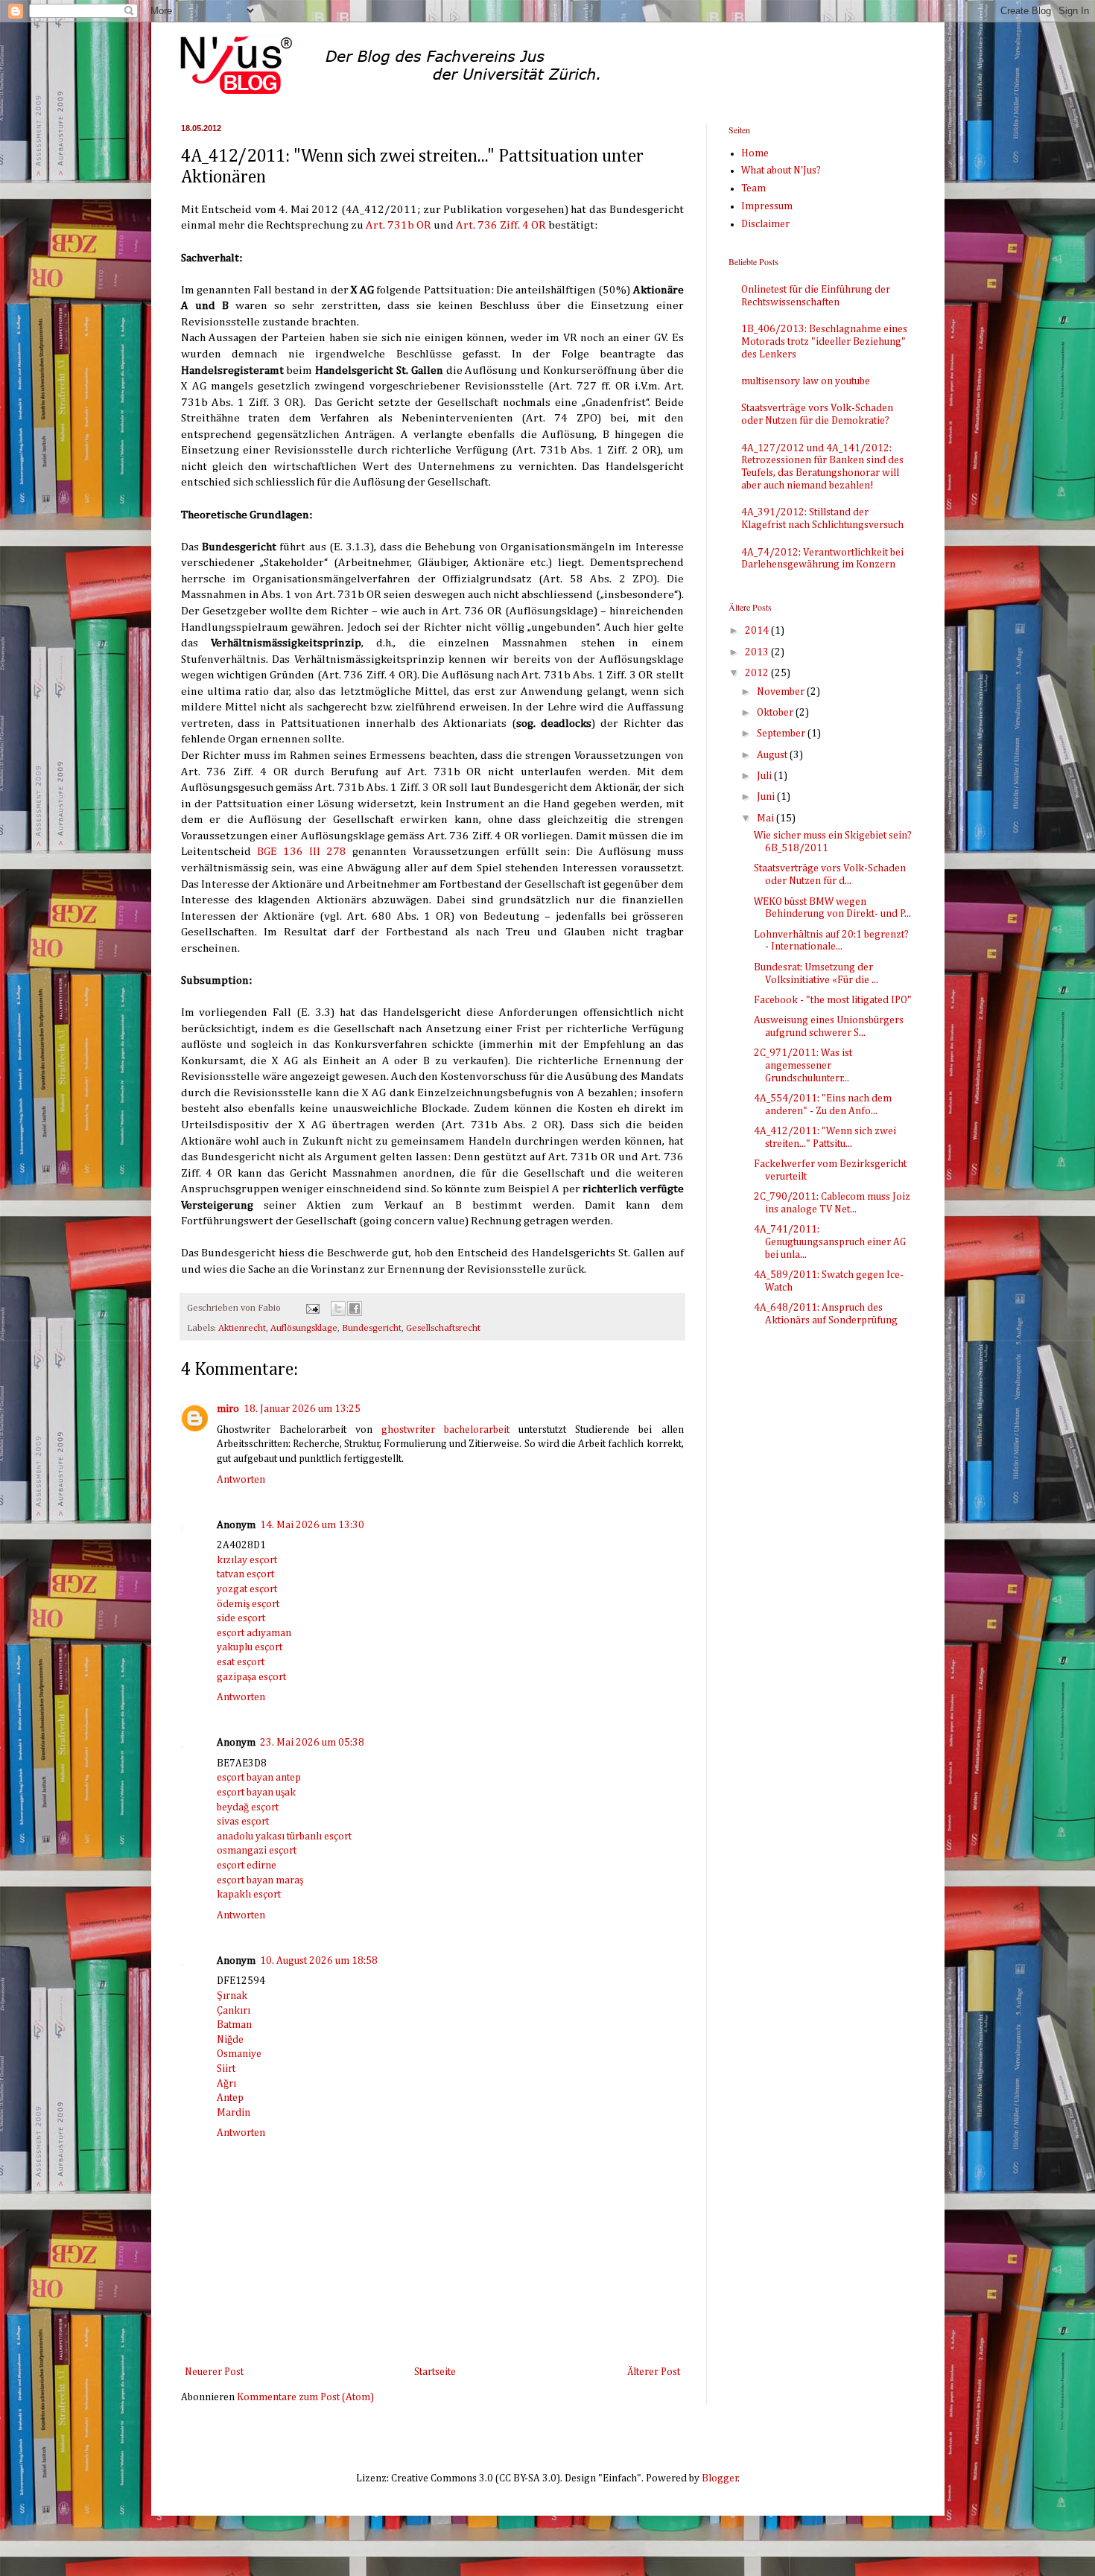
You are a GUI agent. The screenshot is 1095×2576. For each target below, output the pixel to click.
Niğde (230, 2040)
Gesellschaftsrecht (443, 1328)
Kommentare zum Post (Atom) (305, 2397)
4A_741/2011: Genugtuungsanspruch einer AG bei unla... (830, 1242)
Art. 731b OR (399, 225)
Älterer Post (654, 2372)
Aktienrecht (242, 1328)
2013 (758, 652)
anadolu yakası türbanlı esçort (284, 1836)
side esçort (241, 1618)
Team (753, 188)
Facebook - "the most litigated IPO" (833, 1000)
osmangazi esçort (257, 1851)
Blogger (720, 2478)
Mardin (234, 2113)
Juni (767, 797)
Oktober (776, 713)
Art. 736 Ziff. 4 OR (501, 225)
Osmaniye (239, 2054)
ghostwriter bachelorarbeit (445, 1430)
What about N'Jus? (781, 171)
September (782, 734)
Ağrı (226, 2084)
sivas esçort (243, 1822)
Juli (765, 776)
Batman (234, 2025)
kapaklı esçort (249, 1895)
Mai (766, 818)
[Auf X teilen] (338, 1308)
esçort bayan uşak (256, 1793)
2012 (758, 673)
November (782, 692)
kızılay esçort (247, 1560)
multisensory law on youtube (806, 381)
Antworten (241, 1480)
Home (755, 153)
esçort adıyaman (254, 1633)
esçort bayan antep (259, 1778)
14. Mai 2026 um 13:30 (312, 1525)
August (773, 755)
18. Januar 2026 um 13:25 (302, 1409)
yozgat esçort (247, 1589)
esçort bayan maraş (260, 1880)
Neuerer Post (214, 2372)
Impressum (767, 206)
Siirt (226, 2069)
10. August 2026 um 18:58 (319, 1961)
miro (228, 1409)
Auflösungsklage (304, 1328)
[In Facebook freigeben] (355, 1308)
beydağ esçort (248, 1807)
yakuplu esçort (250, 1647)
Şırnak (232, 1996)
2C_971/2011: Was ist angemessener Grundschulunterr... (803, 1066)
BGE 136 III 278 (302, 852)
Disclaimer (765, 224)
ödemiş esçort (248, 1604)
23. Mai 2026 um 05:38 (312, 1743)
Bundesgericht (372, 1328)
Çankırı (234, 2011)
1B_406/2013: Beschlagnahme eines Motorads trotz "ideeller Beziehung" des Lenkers (824, 342)
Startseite (435, 2372)
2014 (758, 631)
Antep (230, 2098)
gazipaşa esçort (251, 1677)
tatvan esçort (245, 1574)
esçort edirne (247, 1866)
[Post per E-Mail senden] (312, 1308)
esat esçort (241, 1662)
